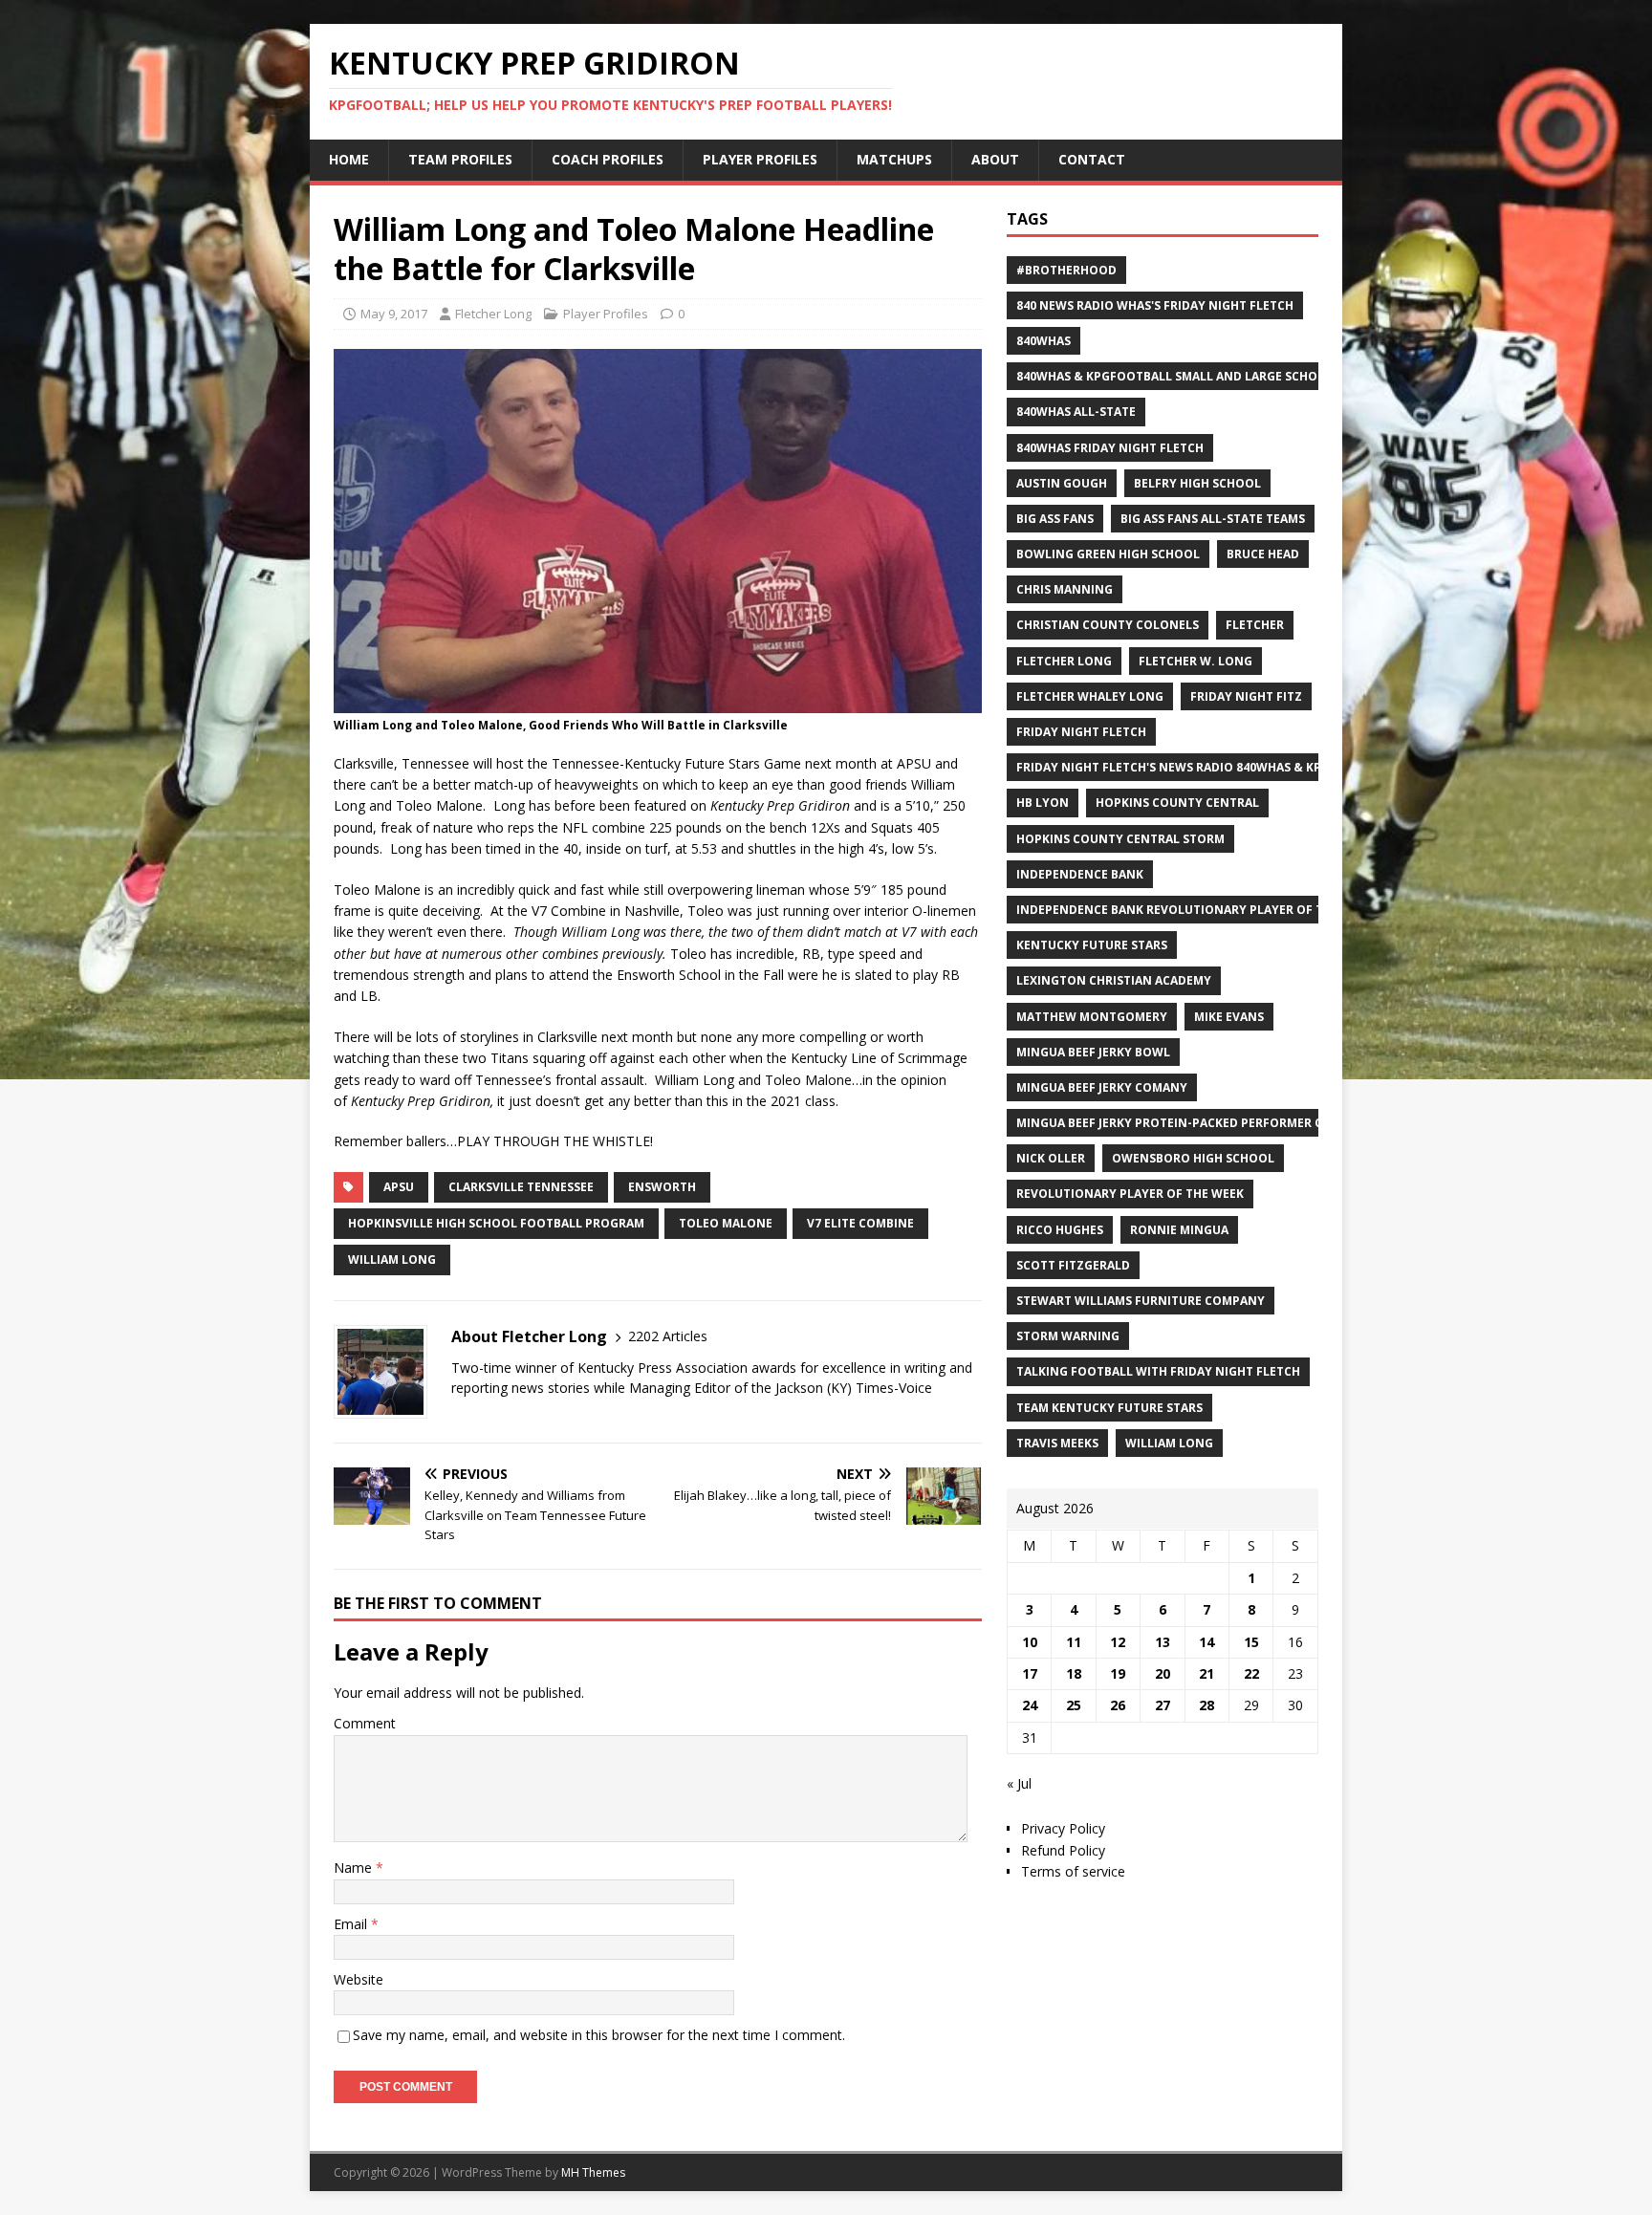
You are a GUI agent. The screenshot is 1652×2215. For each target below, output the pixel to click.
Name (355, 1868)
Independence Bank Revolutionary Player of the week (1195, 910)
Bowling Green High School (1108, 554)
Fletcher (1255, 625)
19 (1118, 1673)
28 (1206, 1705)
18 (1074, 1673)
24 (1030, 1705)
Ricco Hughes (1060, 1230)
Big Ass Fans (1055, 519)
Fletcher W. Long (1196, 661)
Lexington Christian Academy (1114, 980)
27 (1163, 1705)
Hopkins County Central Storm (1120, 839)
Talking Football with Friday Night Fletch (1158, 1371)
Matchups (894, 159)
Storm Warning (1068, 1336)
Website (359, 1979)
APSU (399, 1187)
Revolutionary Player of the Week (1130, 1194)
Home (349, 159)
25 (1074, 1705)
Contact (1092, 159)
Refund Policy (1063, 1850)
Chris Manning (1065, 589)
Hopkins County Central (1177, 803)
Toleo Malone (726, 1223)
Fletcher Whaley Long (1090, 696)
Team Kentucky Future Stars (1109, 1408)
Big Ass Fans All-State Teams (1213, 519)
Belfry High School (1197, 483)
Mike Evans (1229, 1017)
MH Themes (593, 2172)
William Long (392, 1260)
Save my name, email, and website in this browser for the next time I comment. (599, 2035)
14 (1206, 1642)
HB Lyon (1043, 803)
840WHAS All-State (1076, 412)
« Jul (1019, 1783)
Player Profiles (760, 159)
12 (1118, 1642)
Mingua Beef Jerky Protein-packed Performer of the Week (1204, 1123)
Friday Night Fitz (1246, 696)
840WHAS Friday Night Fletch (1110, 448)
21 (1206, 1673)
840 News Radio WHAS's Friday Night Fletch (1155, 305)
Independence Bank (1080, 874)
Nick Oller (1051, 1158)
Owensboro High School (1193, 1158)
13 (1163, 1642)
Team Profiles (460, 159)
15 (1251, 1642)
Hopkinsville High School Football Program (496, 1223)
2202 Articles (668, 1336)
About (995, 159)
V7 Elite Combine (860, 1223)
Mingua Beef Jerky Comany (1102, 1087)
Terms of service (1073, 1871)
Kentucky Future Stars (1092, 945)
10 (1030, 1642)
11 (1074, 1642)
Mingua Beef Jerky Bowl (1093, 1052)
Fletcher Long (493, 314)
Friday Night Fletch (1081, 732)
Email (352, 1924)
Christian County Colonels (1108, 625)
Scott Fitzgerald (1073, 1265)
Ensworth (662, 1187)
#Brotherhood (1066, 270)
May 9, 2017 (394, 314)
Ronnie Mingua (1179, 1230)
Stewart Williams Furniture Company (1141, 1301)
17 (1030, 1673)
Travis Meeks (1057, 1443)
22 (1251, 1673)
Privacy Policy (1063, 1828)
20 (1163, 1673)
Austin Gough (1062, 483)
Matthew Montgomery (1092, 1017)
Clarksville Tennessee (521, 1187)
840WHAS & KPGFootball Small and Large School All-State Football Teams (1261, 376)
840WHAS (1043, 341)
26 (1118, 1705)
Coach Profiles (608, 159)
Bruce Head (1263, 554)
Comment (365, 1723)
